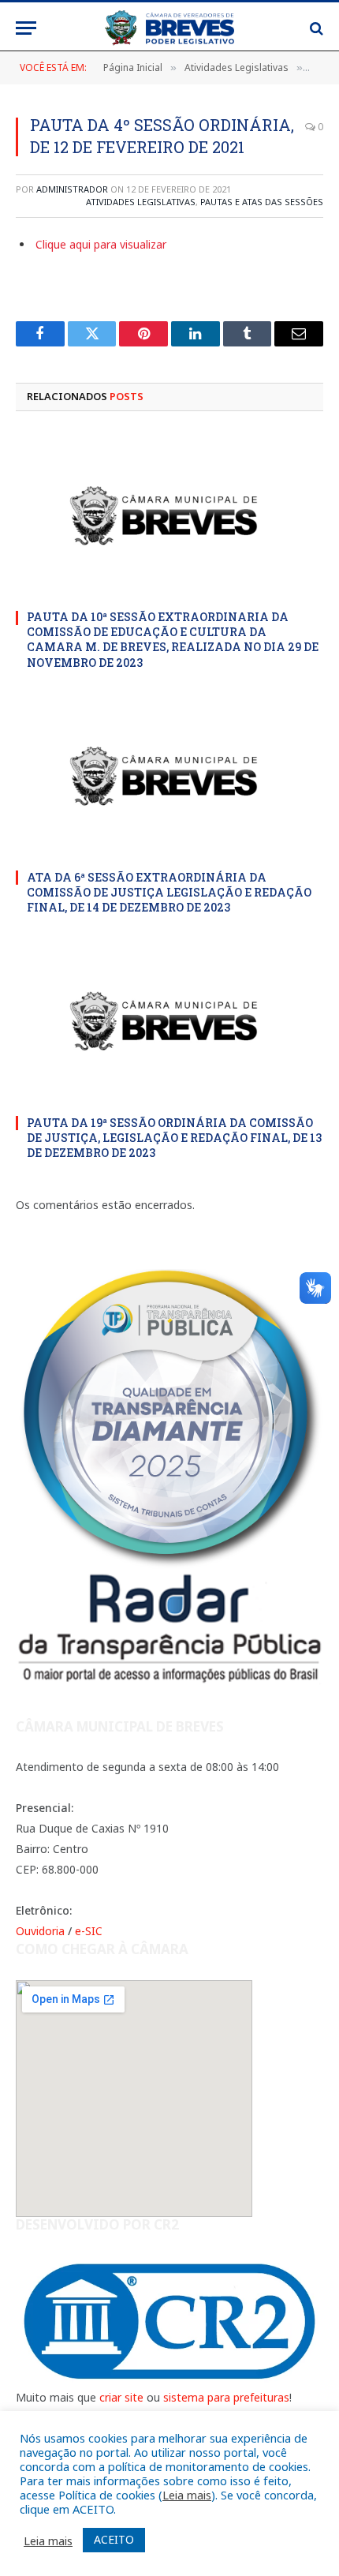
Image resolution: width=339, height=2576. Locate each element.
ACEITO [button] (114, 2539)
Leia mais (187, 2495)
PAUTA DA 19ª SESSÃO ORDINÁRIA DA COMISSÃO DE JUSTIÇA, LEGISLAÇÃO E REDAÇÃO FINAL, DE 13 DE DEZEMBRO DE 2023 (174, 1138)
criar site (121, 2397)
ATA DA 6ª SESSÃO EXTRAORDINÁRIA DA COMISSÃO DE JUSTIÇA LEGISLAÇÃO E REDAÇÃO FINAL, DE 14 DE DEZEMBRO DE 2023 (169, 892)
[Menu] (26, 28)
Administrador (72, 189)
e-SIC (89, 1931)
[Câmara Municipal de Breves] (169, 28)
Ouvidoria (40, 1931)
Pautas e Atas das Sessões (262, 202)
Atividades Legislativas (141, 202)
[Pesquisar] (315, 28)
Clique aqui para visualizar (101, 244)
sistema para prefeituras (226, 2397)
